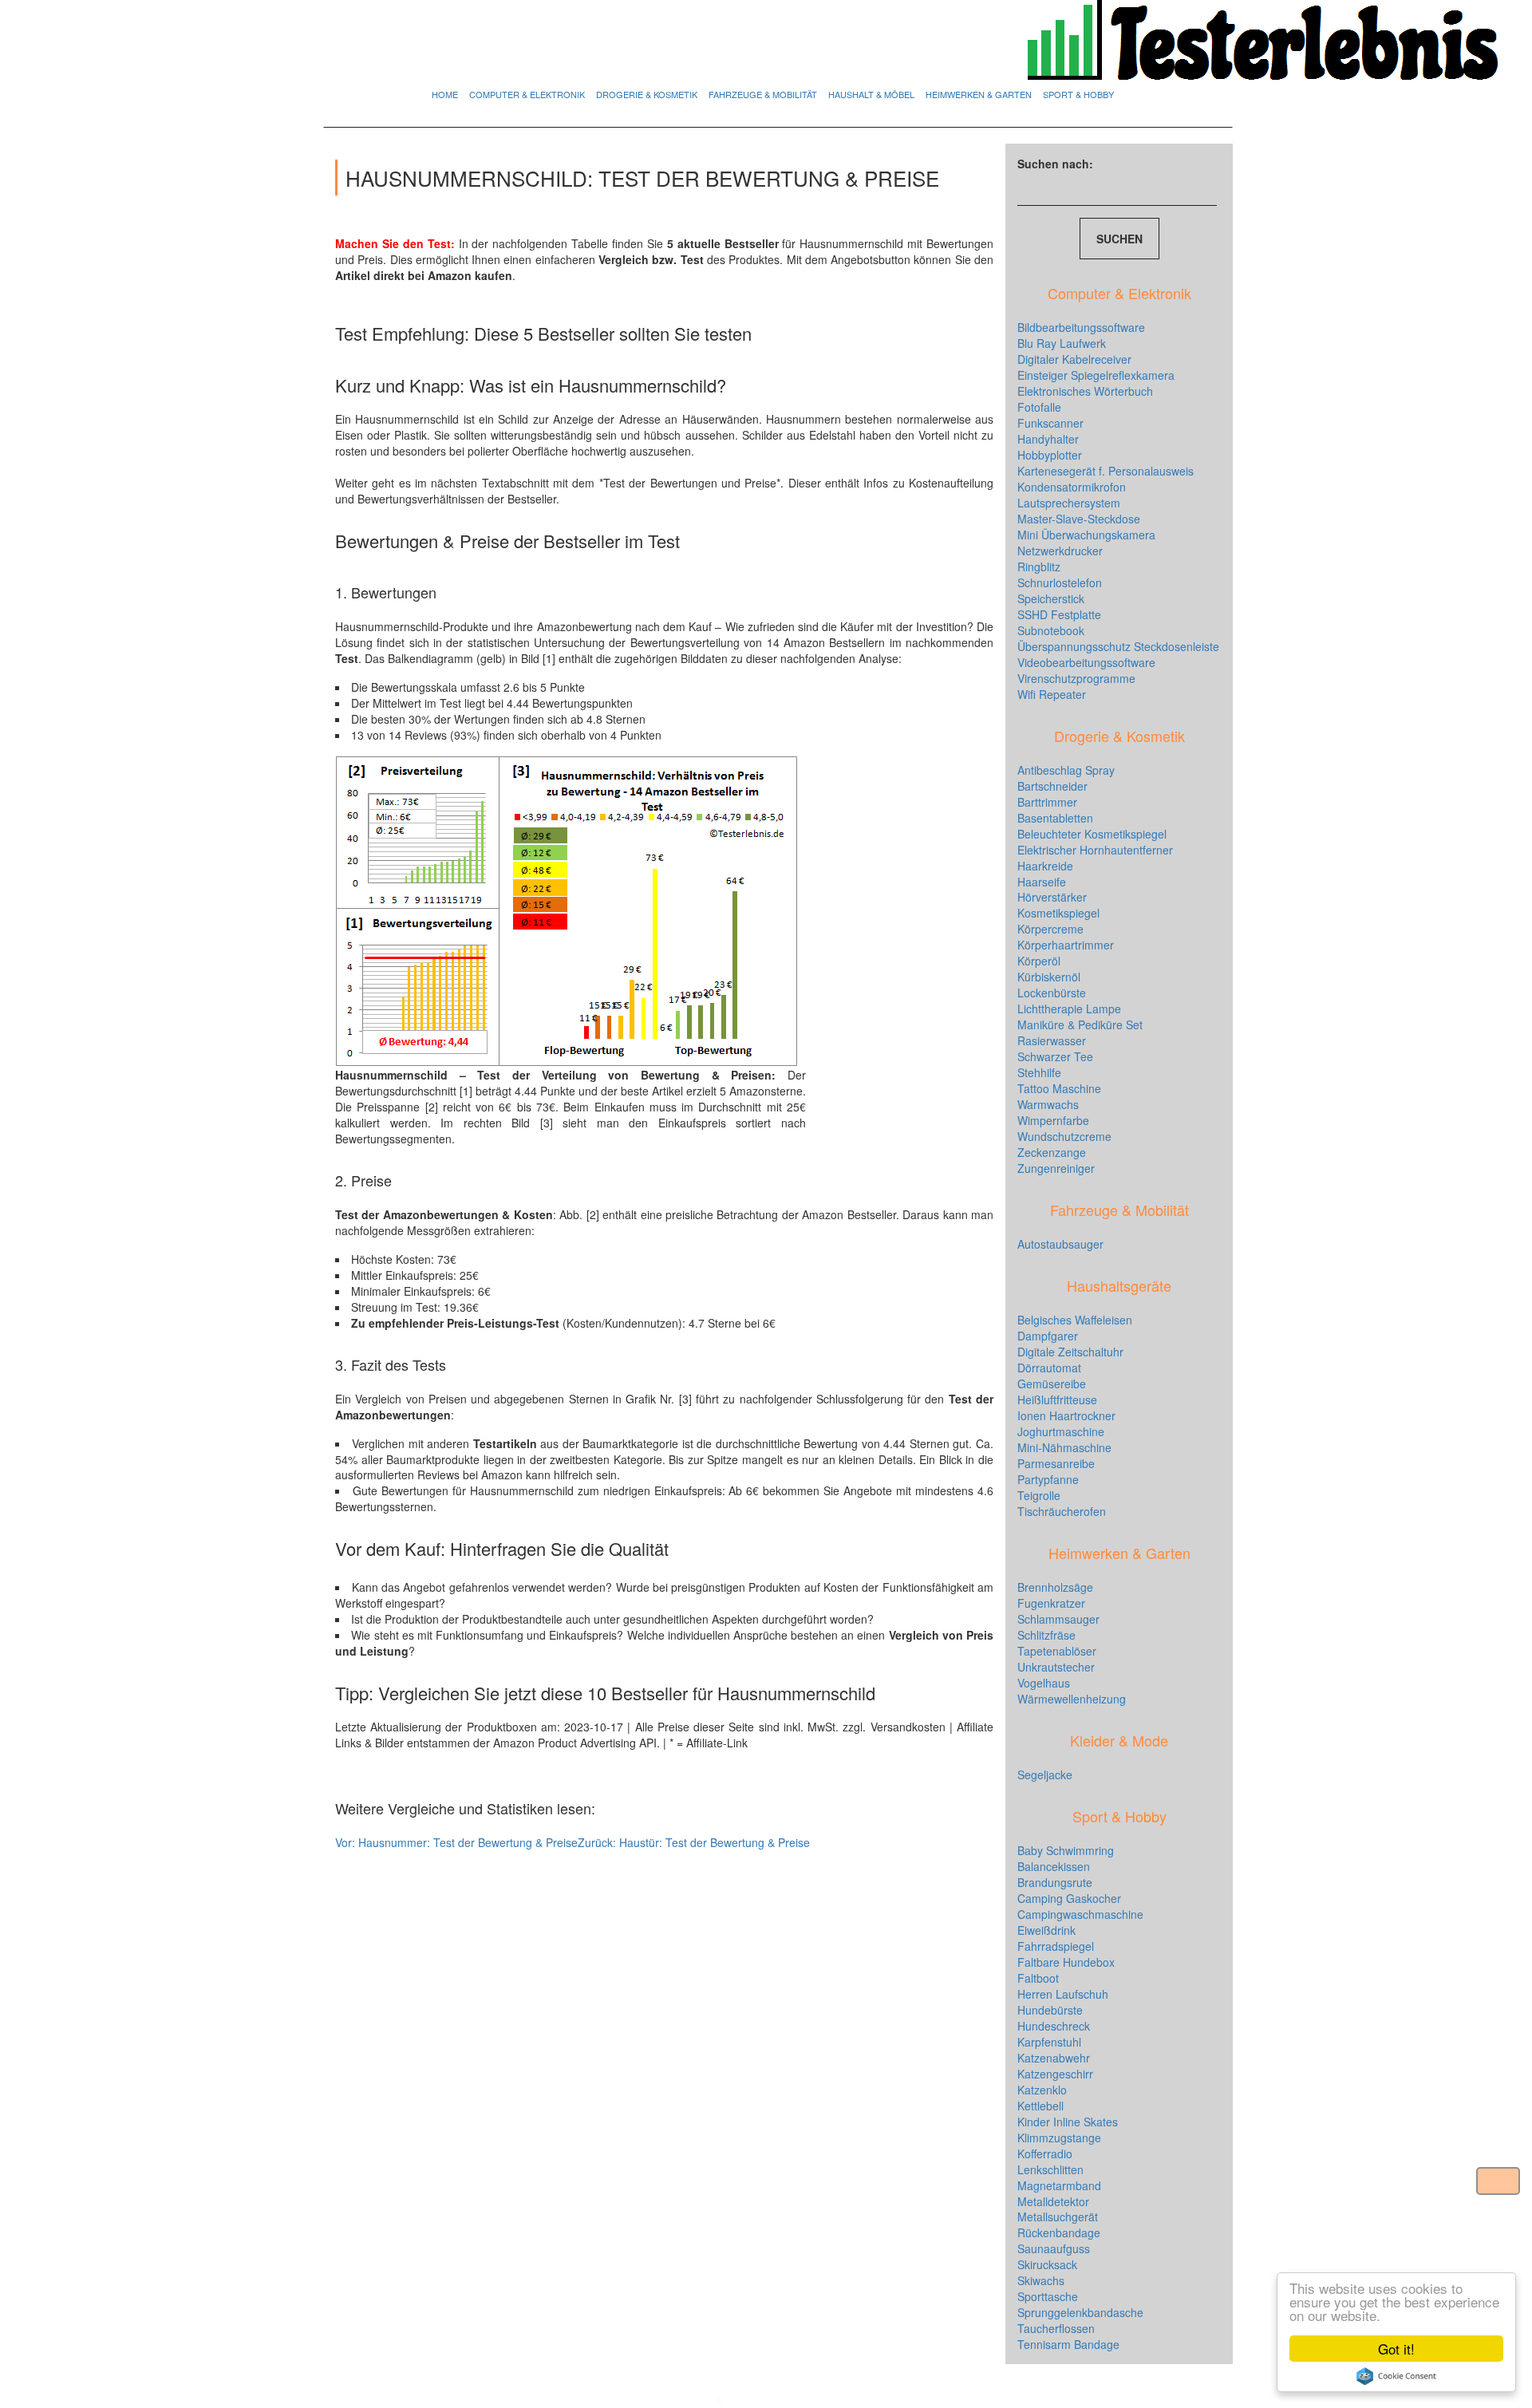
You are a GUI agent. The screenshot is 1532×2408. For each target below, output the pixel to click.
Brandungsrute (1055, 1882)
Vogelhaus (1044, 1683)
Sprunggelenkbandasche (1080, 2312)
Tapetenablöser (1057, 1651)
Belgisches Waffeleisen (1075, 1320)
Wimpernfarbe (1053, 1120)
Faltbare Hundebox (1066, 1962)
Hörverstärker (1052, 897)
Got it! (1396, 2349)
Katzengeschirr (1055, 2074)
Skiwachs (1041, 2280)
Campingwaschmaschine (1080, 1914)
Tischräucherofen (1062, 1511)
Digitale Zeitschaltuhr (1070, 1352)
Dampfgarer (1048, 1336)
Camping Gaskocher (1069, 1898)
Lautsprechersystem (1069, 503)
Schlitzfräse (1046, 1635)
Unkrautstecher (1056, 1667)
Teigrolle (1039, 1495)
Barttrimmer (1047, 802)
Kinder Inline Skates (1068, 2122)
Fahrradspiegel (1056, 1946)
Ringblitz (1039, 566)
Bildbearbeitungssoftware (1081, 327)
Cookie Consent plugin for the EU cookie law (1396, 2376)
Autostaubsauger (1060, 1244)
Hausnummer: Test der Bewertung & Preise (456, 1842)
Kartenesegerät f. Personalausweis (1106, 471)
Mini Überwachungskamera (1086, 535)
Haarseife (1042, 882)
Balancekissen (1054, 1866)
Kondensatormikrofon (1072, 487)
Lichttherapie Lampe (1069, 1009)
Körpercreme (1050, 929)
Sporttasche (1048, 2296)
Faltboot (1038, 1978)
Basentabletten (1055, 818)
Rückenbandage (1059, 2232)
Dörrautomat (1049, 1368)
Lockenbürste (1052, 993)
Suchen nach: (1055, 164)
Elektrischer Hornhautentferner (1095, 850)
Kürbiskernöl (1049, 977)
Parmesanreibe (1056, 1463)
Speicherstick (1051, 598)
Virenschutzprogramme (1076, 678)
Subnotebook (1051, 630)
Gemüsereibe (1052, 1384)
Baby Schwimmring (1066, 1850)
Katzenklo (1042, 2090)
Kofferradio (1045, 2153)
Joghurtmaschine (1061, 1431)
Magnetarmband (1059, 2185)
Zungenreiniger (1056, 1168)
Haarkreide (1045, 866)
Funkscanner (1050, 423)
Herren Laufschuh (1063, 1994)
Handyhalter (1048, 439)
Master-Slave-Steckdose (1079, 519)
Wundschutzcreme (1064, 1136)
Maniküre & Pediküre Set (1080, 1024)
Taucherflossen (1056, 2328)
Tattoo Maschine (1059, 1088)
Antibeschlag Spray (1066, 770)
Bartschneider (1052, 786)
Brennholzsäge (1055, 1587)
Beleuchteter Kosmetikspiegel (1092, 834)
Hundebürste (1050, 2010)
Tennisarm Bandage (1068, 2344)
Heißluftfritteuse (1057, 1399)
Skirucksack (1047, 2264)
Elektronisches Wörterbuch (1085, 391)
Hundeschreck (1054, 2026)
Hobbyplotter (1050, 455)
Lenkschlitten (1050, 2169)
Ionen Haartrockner (1066, 1415)
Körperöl (1039, 961)
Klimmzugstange (1059, 2138)
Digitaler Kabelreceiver (1074, 359)
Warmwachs (1048, 1104)
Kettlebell (1040, 2106)
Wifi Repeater (1052, 694)
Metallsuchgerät (1058, 2217)
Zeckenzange (1052, 1152)
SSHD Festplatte (1059, 614)
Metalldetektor (1053, 2201)
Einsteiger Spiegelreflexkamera (1096, 375)
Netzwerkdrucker (1060, 551)
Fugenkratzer (1051, 1603)
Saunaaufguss (1054, 2248)
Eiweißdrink (1046, 1930)
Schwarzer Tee (1055, 1056)
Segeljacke (1045, 1774)
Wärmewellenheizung (1072, 1699)
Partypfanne (1048, 1479)
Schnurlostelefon (1060, 582)
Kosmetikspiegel (1058, 913)
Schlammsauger (1058, 1619)
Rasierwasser (1052, 1040)
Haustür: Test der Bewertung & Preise (694, 1842)
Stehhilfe (1039, 1072)
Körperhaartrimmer (1066, 945)
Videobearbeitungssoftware (1086, 662)
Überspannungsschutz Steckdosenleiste (1118, 646)
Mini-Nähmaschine (1064, 1447)
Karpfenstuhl (1049, 2042)
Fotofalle (1039, 407)
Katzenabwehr (1054, 2058)
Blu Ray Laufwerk (1062, 343)
